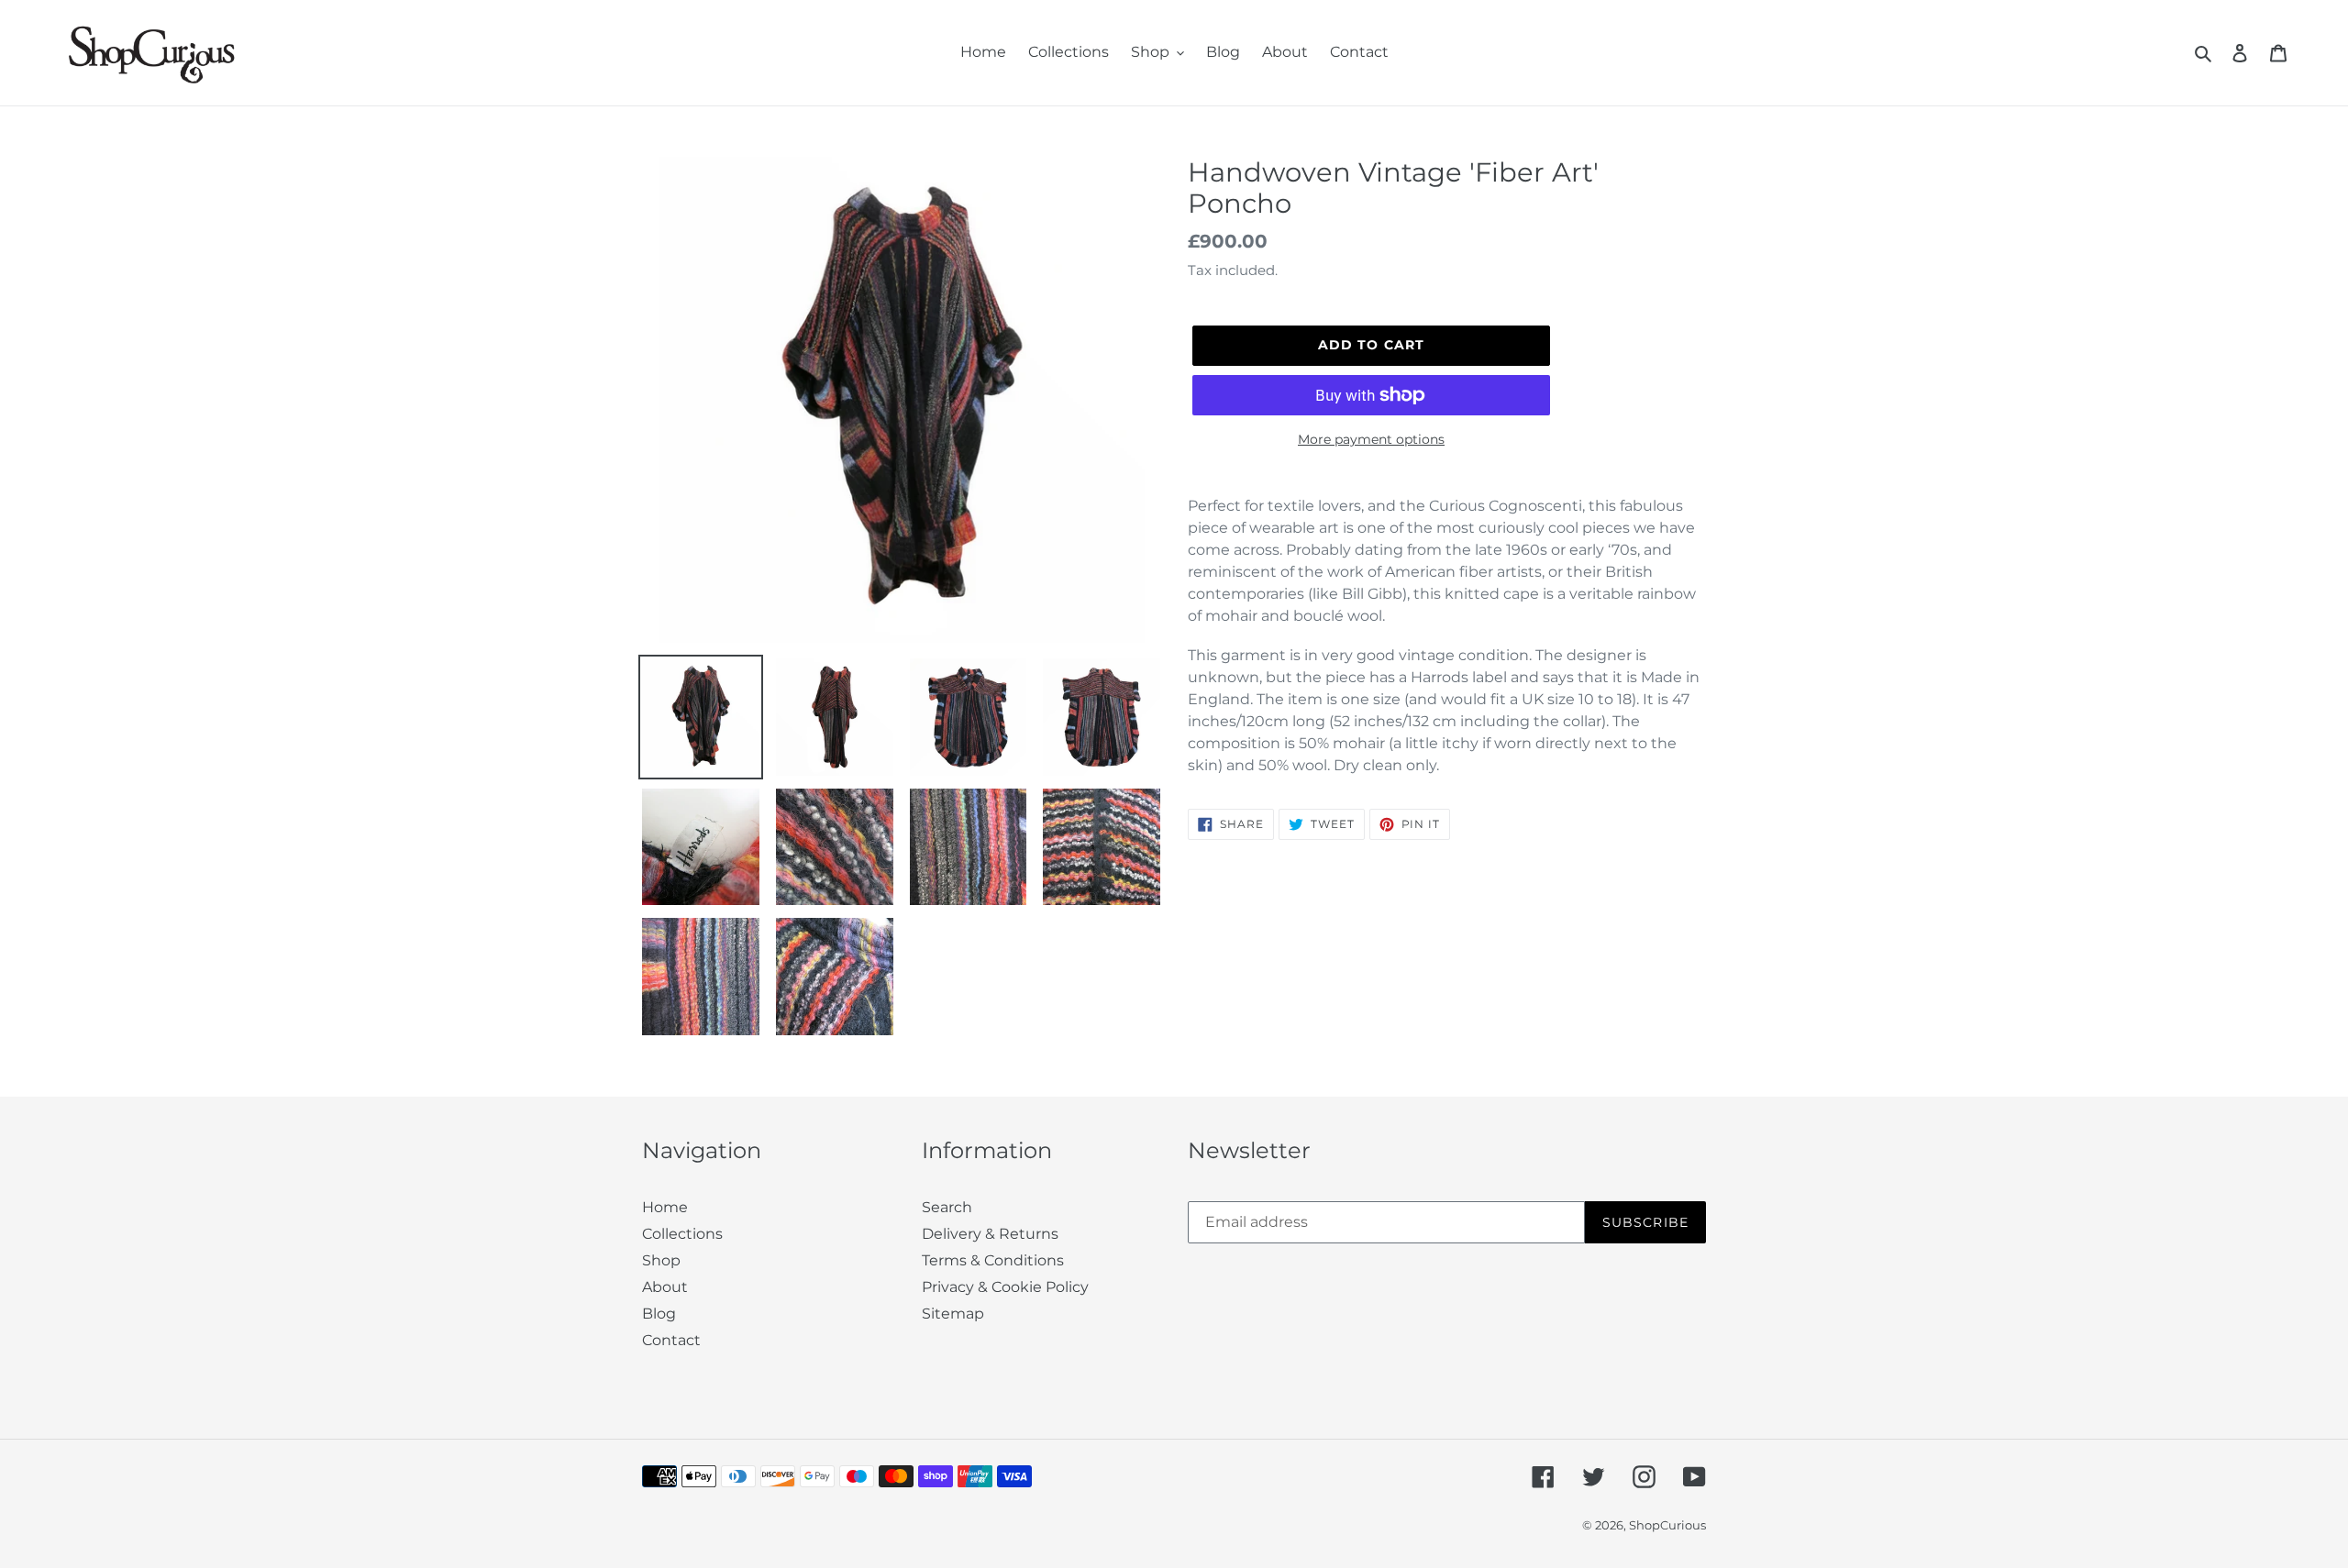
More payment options (1371, 439)
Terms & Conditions (993, 1260)
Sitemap (953, 1314)
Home (665, 1207)
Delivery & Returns (990, 1234)
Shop (661, 1260)
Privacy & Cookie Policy (1005, 1287)
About (665, 1287)
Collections (682, 1234)
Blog (659, 1314)
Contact (671, 1340)
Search (947, 1207)
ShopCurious (1667, 1525)
